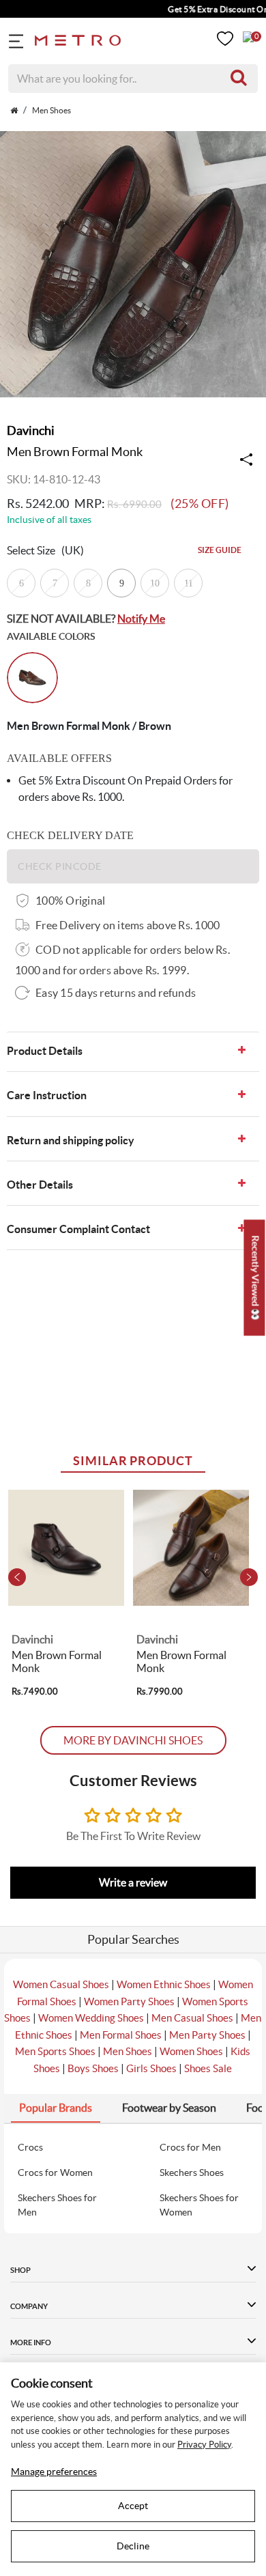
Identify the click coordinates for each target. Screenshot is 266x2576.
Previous (17, 1577)
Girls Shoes (151, 2068)
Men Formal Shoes (121, 2035)
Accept (133, 2506)
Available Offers (59, 758)
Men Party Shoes (207, 2035)
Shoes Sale (208, 2068)
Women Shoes (191, 2051)
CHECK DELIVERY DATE (70, 835)
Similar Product (133, 1461)
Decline (133, 2546)
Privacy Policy (204, 2445)
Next (249, 1577)
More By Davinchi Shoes (133, 1740)
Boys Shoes (93, 2068)
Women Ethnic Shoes (164, 1984)
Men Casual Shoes (192, 2018)
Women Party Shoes (129, 2001)
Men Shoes (128, 2051)
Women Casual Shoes (61, 1984)
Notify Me (141, 619)
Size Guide (220, 550)
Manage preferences (54, 2472)
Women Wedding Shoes (91, 2018)
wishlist (225, 39)
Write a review (133, 1882)
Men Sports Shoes (55, 2051)
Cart (248, 37)
